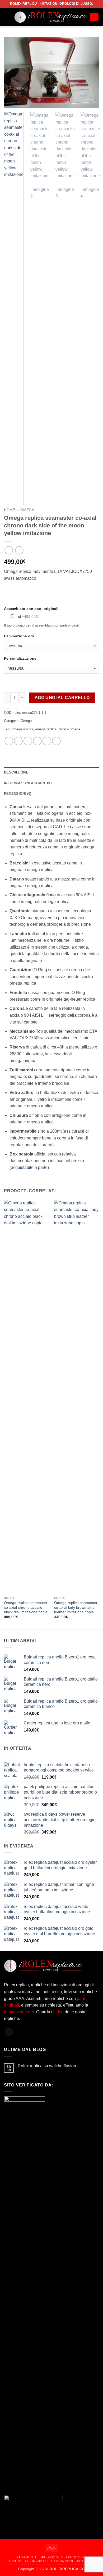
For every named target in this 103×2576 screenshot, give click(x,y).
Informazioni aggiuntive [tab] (29, 783)
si (27, 617)
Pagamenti (26, 2557)
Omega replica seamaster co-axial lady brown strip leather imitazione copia (76, 1607)
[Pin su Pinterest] (47, 741)
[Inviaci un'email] (9, 2032)
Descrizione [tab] (16, 772)
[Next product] (9, 550)
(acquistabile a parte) (29, 1167)
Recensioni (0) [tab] (18, 794)
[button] (7, 17)
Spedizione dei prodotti (62, 2557)
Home (10, 510)
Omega (27, 510)
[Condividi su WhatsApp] (9, 741)
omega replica (46, 729)
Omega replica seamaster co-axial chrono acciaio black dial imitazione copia (26, 1607)
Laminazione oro (67, 2561)
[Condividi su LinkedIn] (56, 741)
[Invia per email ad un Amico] (37, 741)
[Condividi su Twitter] (28, 741)
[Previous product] (19, 550)
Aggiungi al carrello (62, 698)
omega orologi (22, 729)
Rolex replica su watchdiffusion (47, 2066)
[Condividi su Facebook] (18, 741)
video (59, 2012)
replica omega (69, 729)
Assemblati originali (28, 2561)
